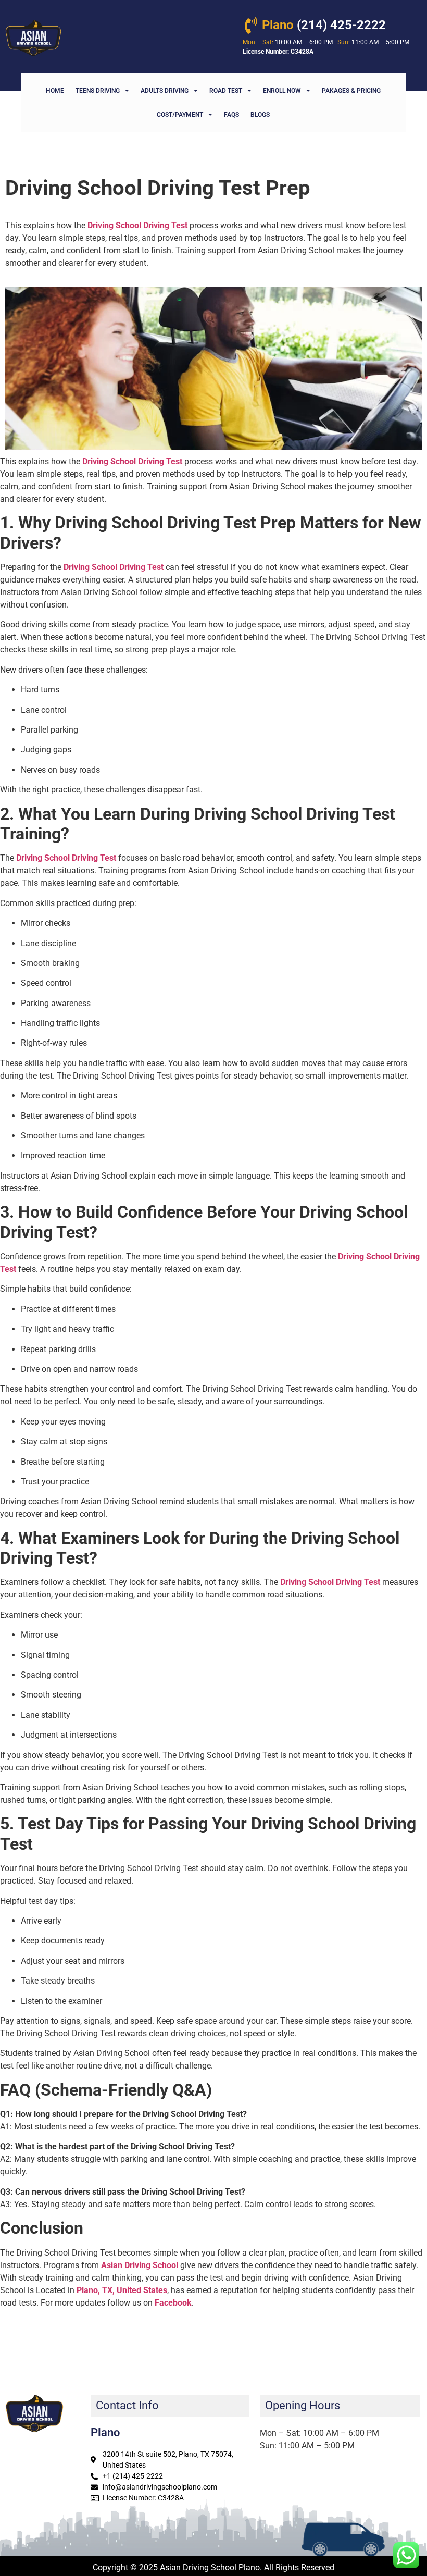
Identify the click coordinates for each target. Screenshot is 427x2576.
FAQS (231, 115)
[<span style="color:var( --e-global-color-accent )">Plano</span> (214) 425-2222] (251, 26)
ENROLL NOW (282, 91)
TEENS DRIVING (98, 91)
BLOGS (260, 115)
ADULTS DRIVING (165, 91)
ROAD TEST (226, 91)
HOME (55, 91)
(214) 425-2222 (324, 25)
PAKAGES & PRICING (351, 91)
